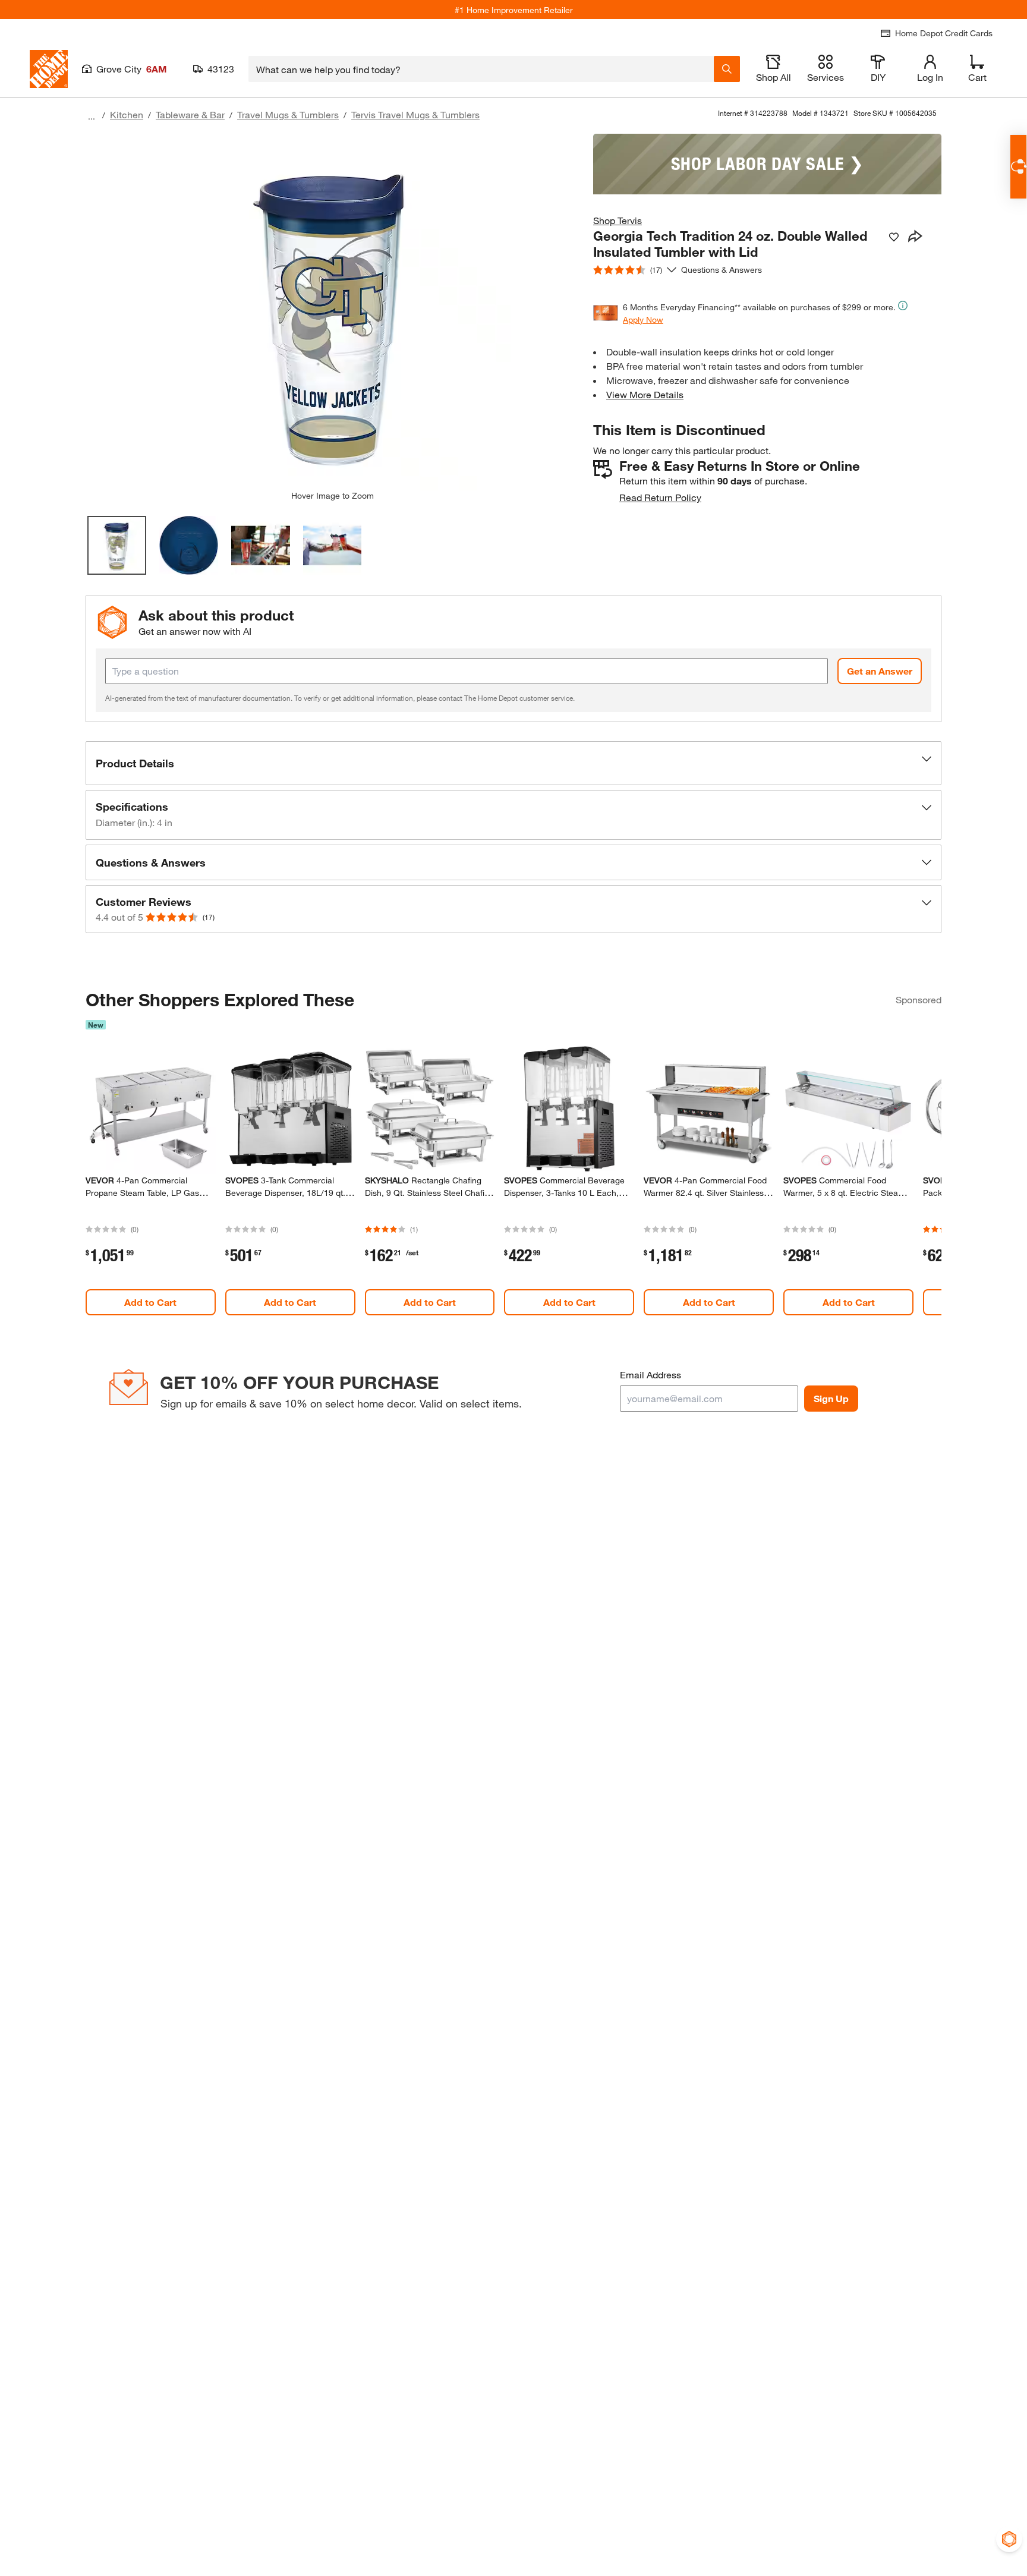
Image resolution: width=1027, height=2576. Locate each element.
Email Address (650, 1374)
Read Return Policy (660, 497)
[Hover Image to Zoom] (332, 312)
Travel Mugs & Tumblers (288, 114)
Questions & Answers (723, 270)
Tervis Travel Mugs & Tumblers (415, 114)
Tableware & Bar (190, 114)
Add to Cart (150, 1302)
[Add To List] (894, 237)
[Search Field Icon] (727, 69)
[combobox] (481, 69)
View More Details (645, 394)
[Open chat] (1018, 167)
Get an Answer (880, 671)
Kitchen (127, 114)
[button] (513, 763)
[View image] (117, 545)
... (92, 116)
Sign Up (831, 1398)
